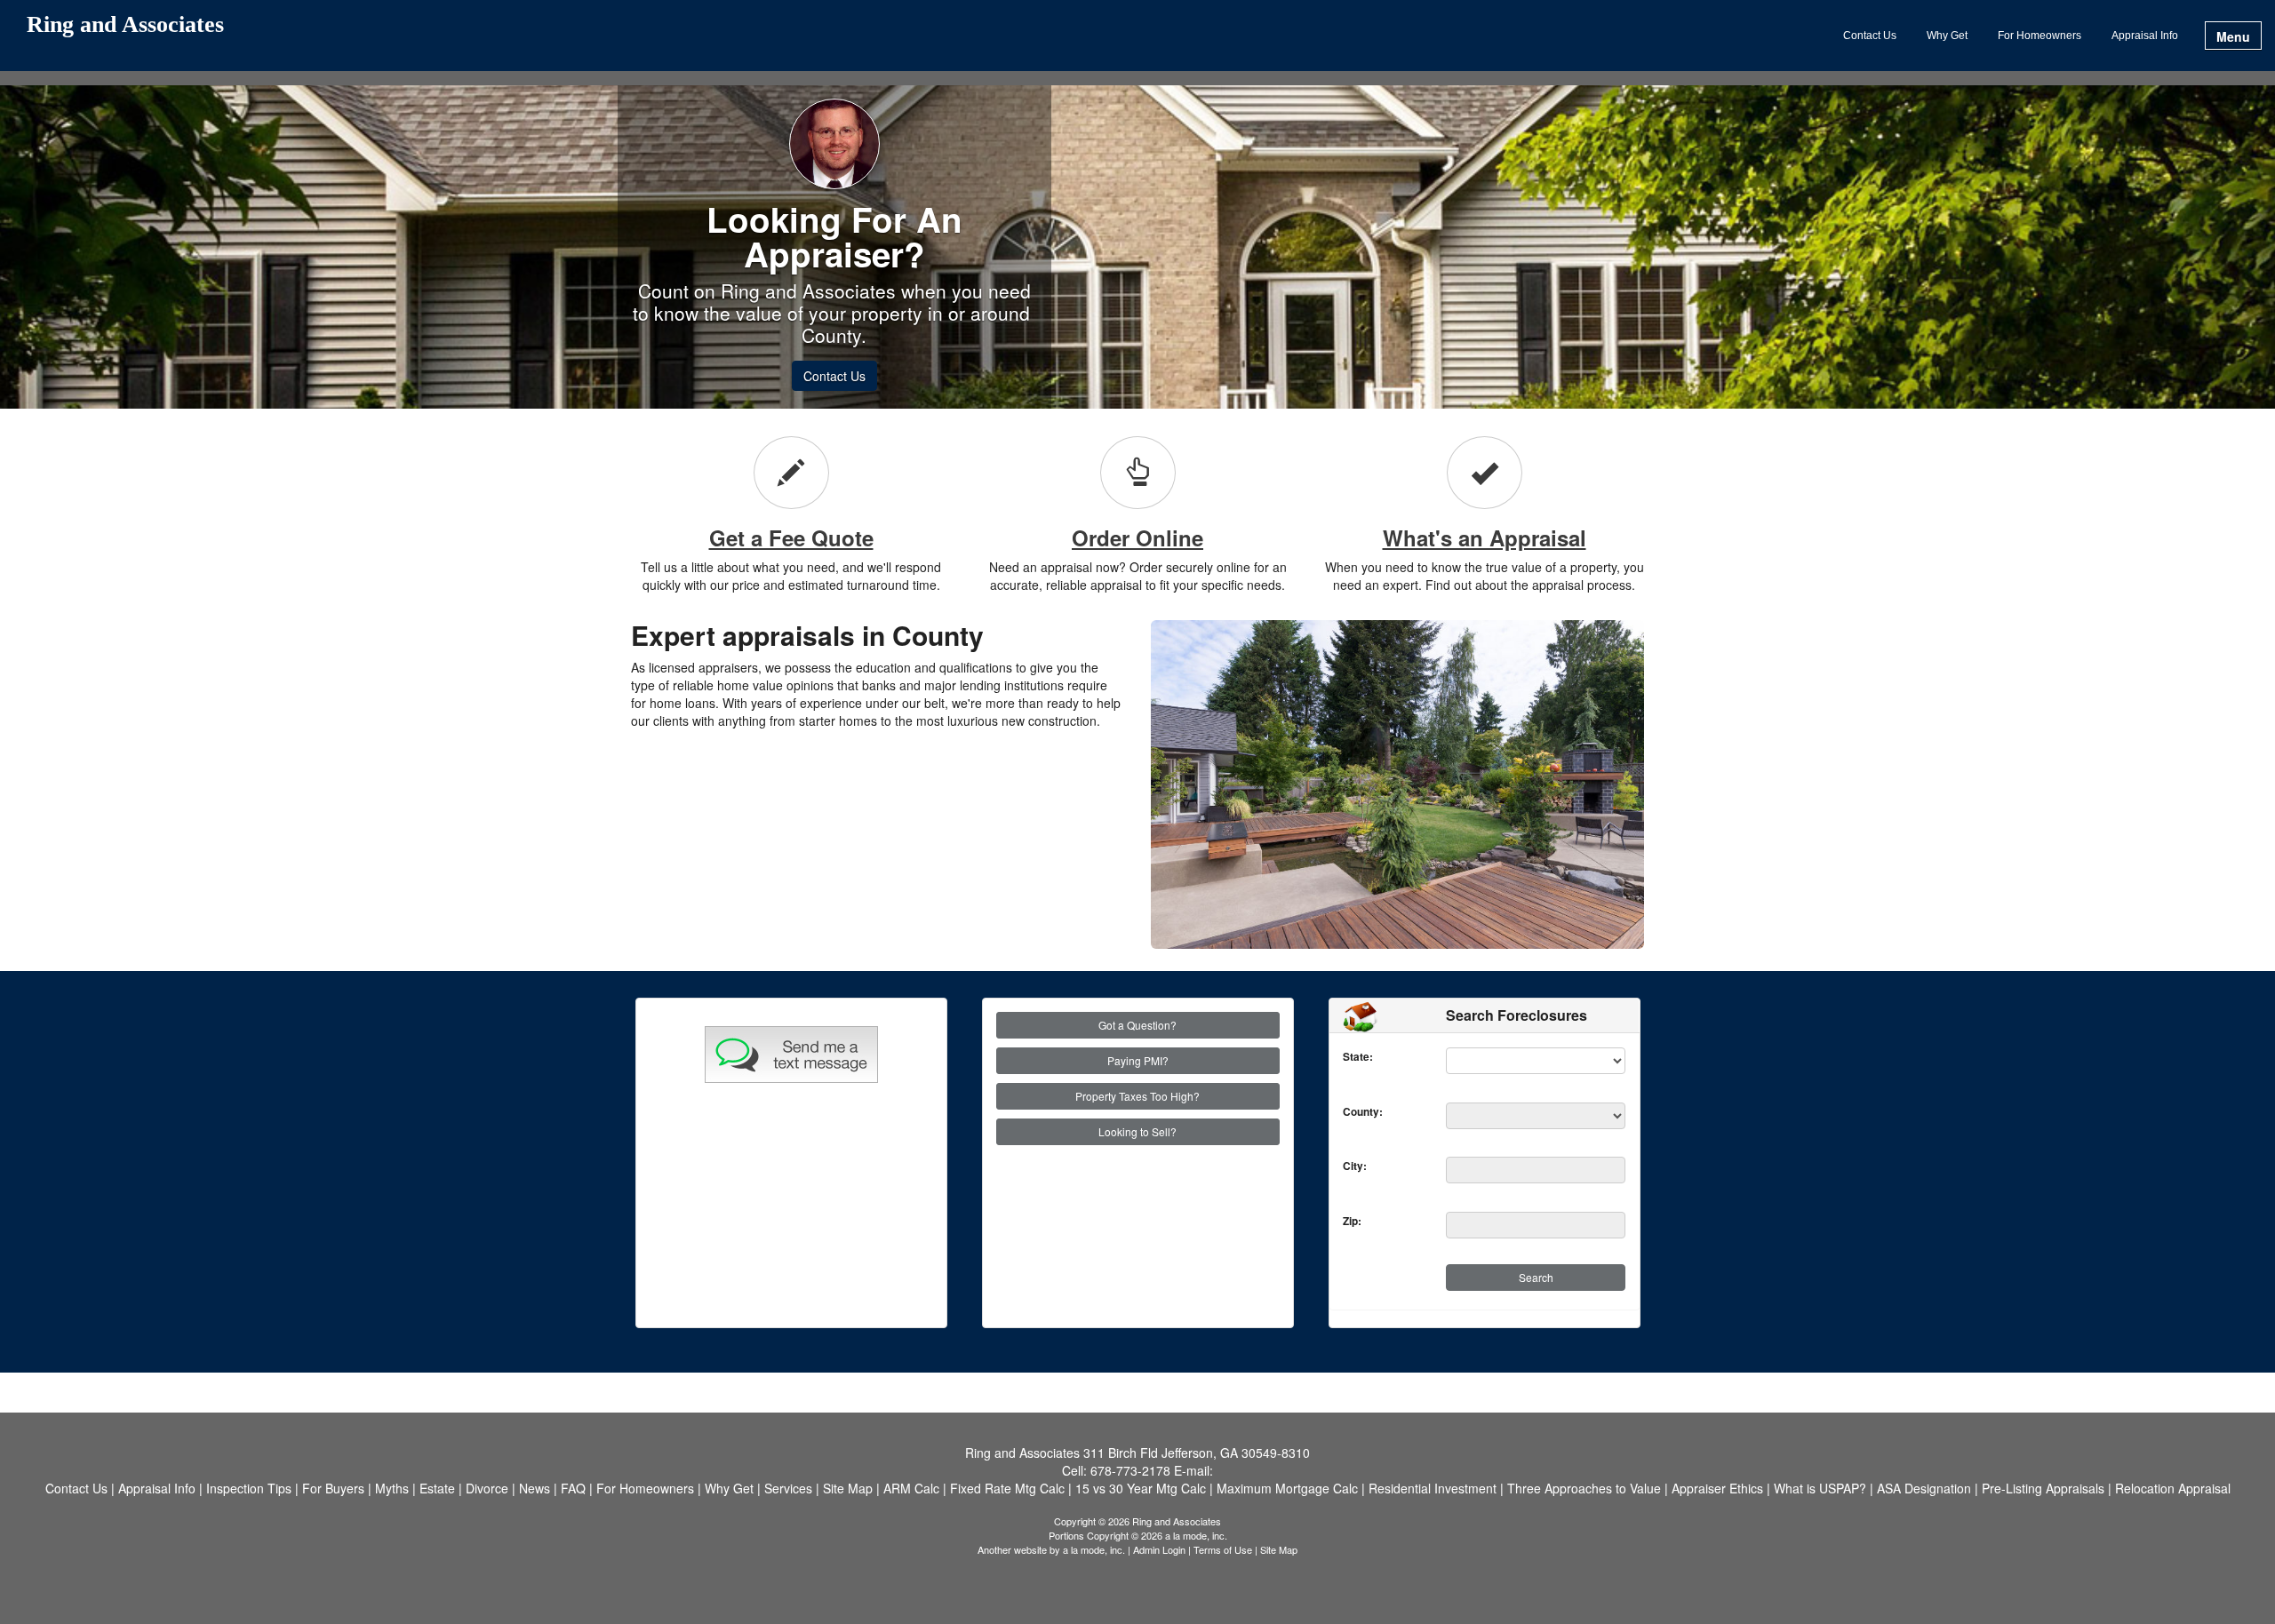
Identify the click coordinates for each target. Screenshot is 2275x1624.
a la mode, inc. (1094, 1549)
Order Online (1137, 537)
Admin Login (1159, 1549)
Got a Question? (1137, 1025)
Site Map (1279, 1549)
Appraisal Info (2145, 36)
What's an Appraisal (1485, 537)
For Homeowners (2040, 36)
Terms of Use (1223, 1549)
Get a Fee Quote (791, 537)
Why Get (1947, 36)
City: (1347, 1166)
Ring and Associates (125, 25)
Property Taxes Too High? (1137, 1096)
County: (1347, 1112)
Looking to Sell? (1137, 1131)
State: (1347, 1057)
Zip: (1347, 1221)
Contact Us (1870, 36)
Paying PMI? (1138, 1060)
